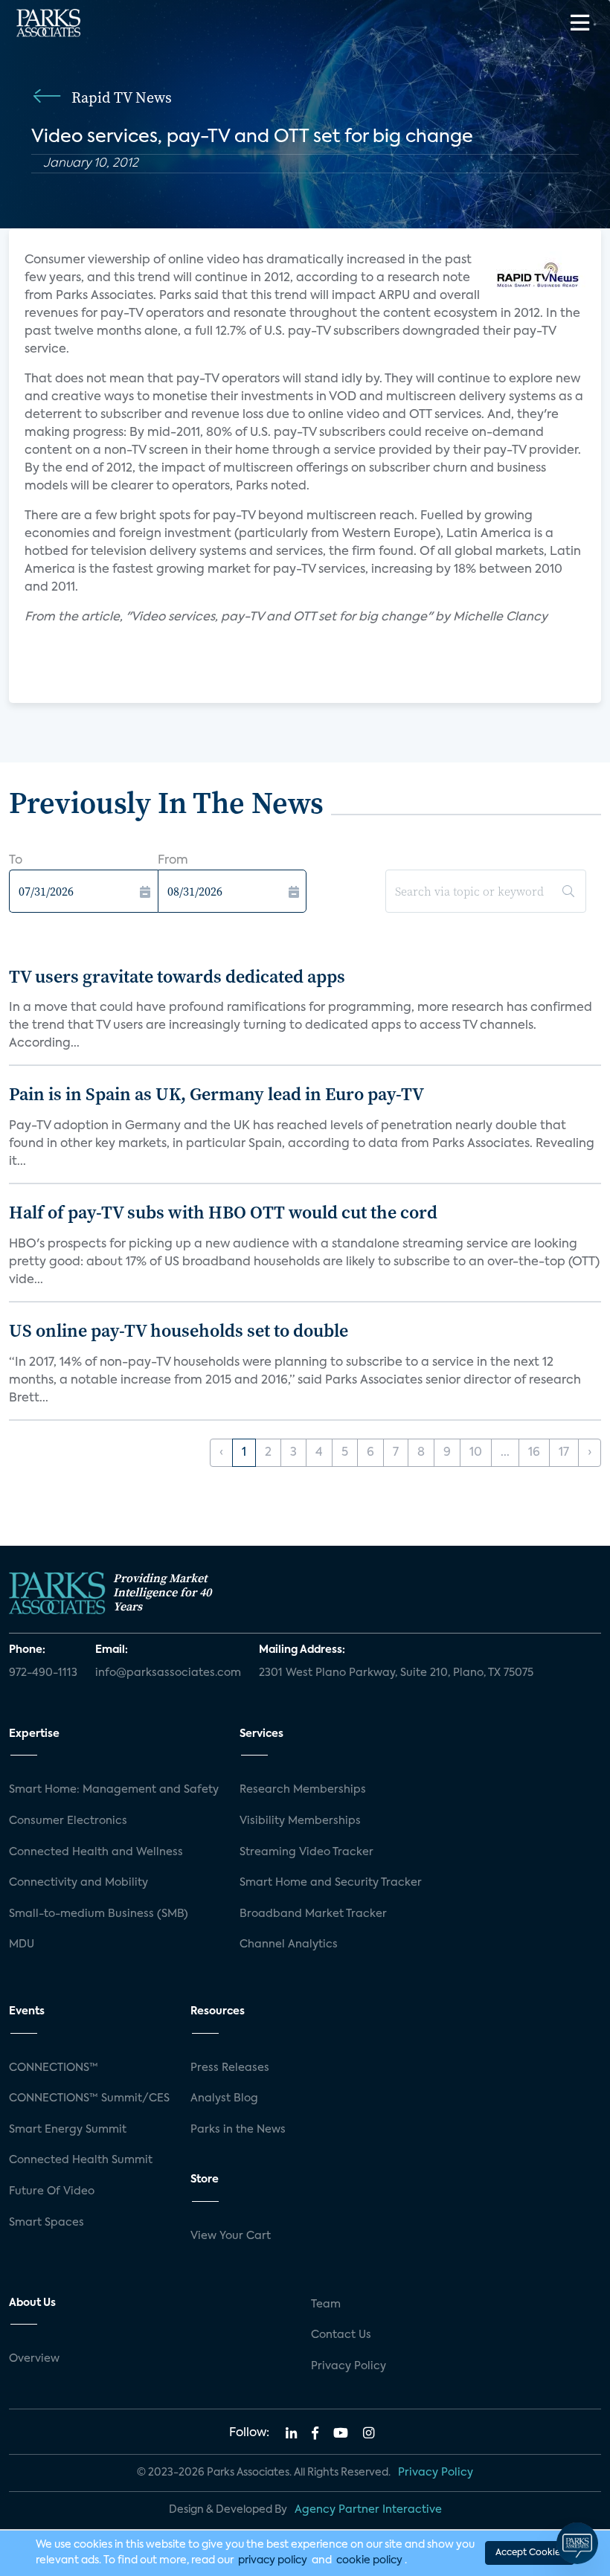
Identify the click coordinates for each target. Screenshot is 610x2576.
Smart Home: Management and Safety (114, 1790)
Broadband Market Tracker (313, 1914)
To (16, 861)
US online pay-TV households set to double (179, 1330)
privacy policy (273, 2560)
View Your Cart (231, 2236)
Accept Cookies (530, 2553)
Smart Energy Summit (68, 2130)
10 (476, 1453)
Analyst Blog (224, 2098)
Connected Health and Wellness (96, 1852)
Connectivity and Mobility (78, 1883)
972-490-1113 (43, 1673)
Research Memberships (303, 1790)
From (173, 861)
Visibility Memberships (300, 1821)
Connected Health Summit (81, 2160)
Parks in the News (238, 2130)
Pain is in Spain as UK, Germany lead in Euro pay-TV (216, 1094)
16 (534, 1453)
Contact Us (341, 2335)
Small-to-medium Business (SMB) (99, 1914)
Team (326, 2304)
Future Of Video (52, 2191)
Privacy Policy (349, 2366)
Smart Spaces (46, 2223)
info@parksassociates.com (168, 1673)
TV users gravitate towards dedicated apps (177, 976)
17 (564, 1453)
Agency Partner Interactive (368, 2510)
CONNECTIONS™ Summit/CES (89, 2098)
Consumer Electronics (68, 1821)
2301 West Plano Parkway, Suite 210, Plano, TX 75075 (396, 1673)
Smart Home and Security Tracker (331, 1883)
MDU (22, 1944)
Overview (34, 2359)
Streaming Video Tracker (306, 1852)
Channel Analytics (289, 1944)
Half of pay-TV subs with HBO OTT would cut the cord (223, 1212)
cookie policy (369, 2560)
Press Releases (230, 2068)
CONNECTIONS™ (54, 2068)
